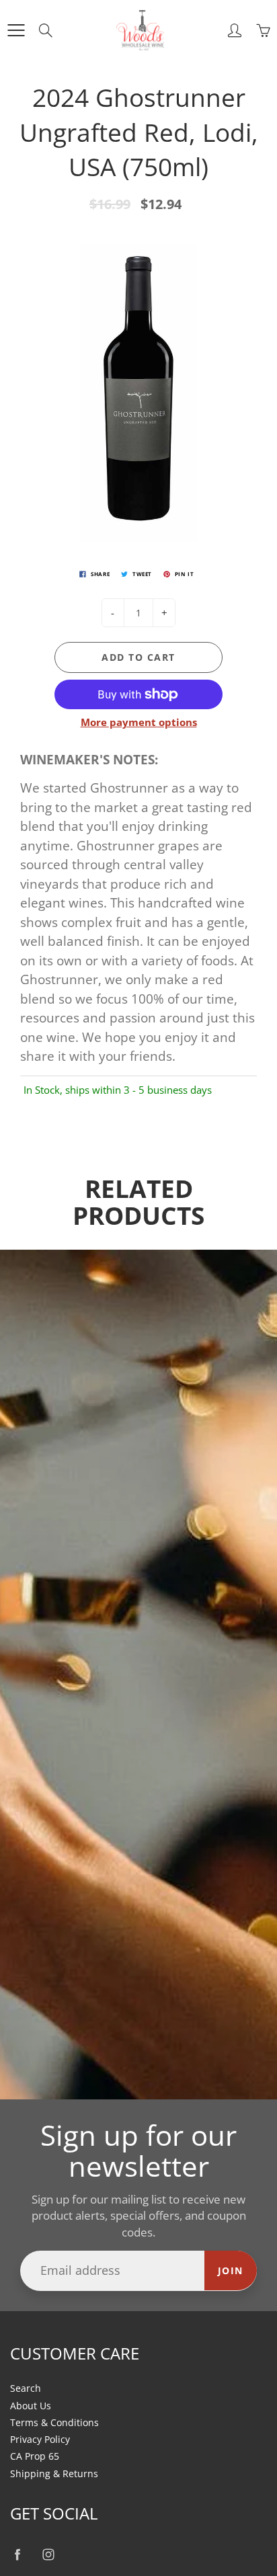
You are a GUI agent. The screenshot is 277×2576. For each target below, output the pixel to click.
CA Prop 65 (35, 2456)
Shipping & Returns (54, 2474)
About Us (31, 2406)
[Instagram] (48, 2555)
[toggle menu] (16, 30)
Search (26, 2388)
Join (231, 2270)
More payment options (139, 722)
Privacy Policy (40, 2440)
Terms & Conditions (54, 2423)
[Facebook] (17, 2555)
